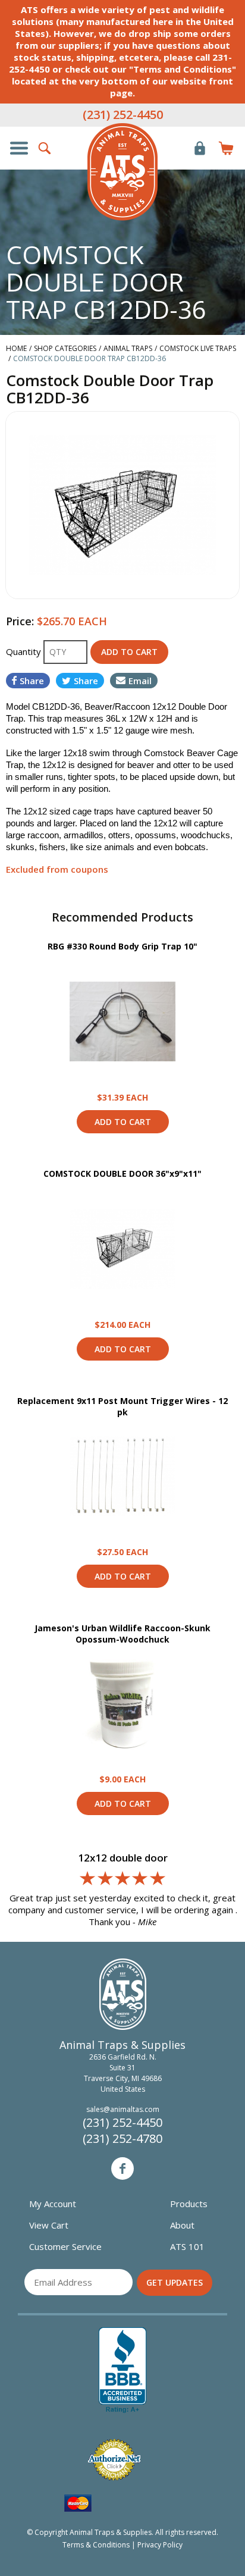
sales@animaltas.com (123, 2109)
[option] (122, 505)
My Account (53, 2204)
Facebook (122, 2168)
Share (32, 681)
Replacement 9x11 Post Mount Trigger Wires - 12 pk (122, 1407)
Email (140, 681)
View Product (122, 1021)
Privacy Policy (160, 2545)
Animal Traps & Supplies (122, 172)
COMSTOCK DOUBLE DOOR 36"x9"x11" (122, 1173)
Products (189, 2204)
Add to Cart (123, 1122)
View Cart (49, 2225)
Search (45, 148)
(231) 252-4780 (122, 2138)
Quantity (25, 651)
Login (200, 148)
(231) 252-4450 (123, 115)
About (182, 2225)
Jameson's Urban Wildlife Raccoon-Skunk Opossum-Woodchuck (122, 1634)
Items (226, 148)
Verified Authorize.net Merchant (114, 2460)
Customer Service (65, 2246)
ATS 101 (187, 2246)
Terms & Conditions (96, 2545)
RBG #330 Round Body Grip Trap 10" (122, 946)
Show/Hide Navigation (19, 148)
